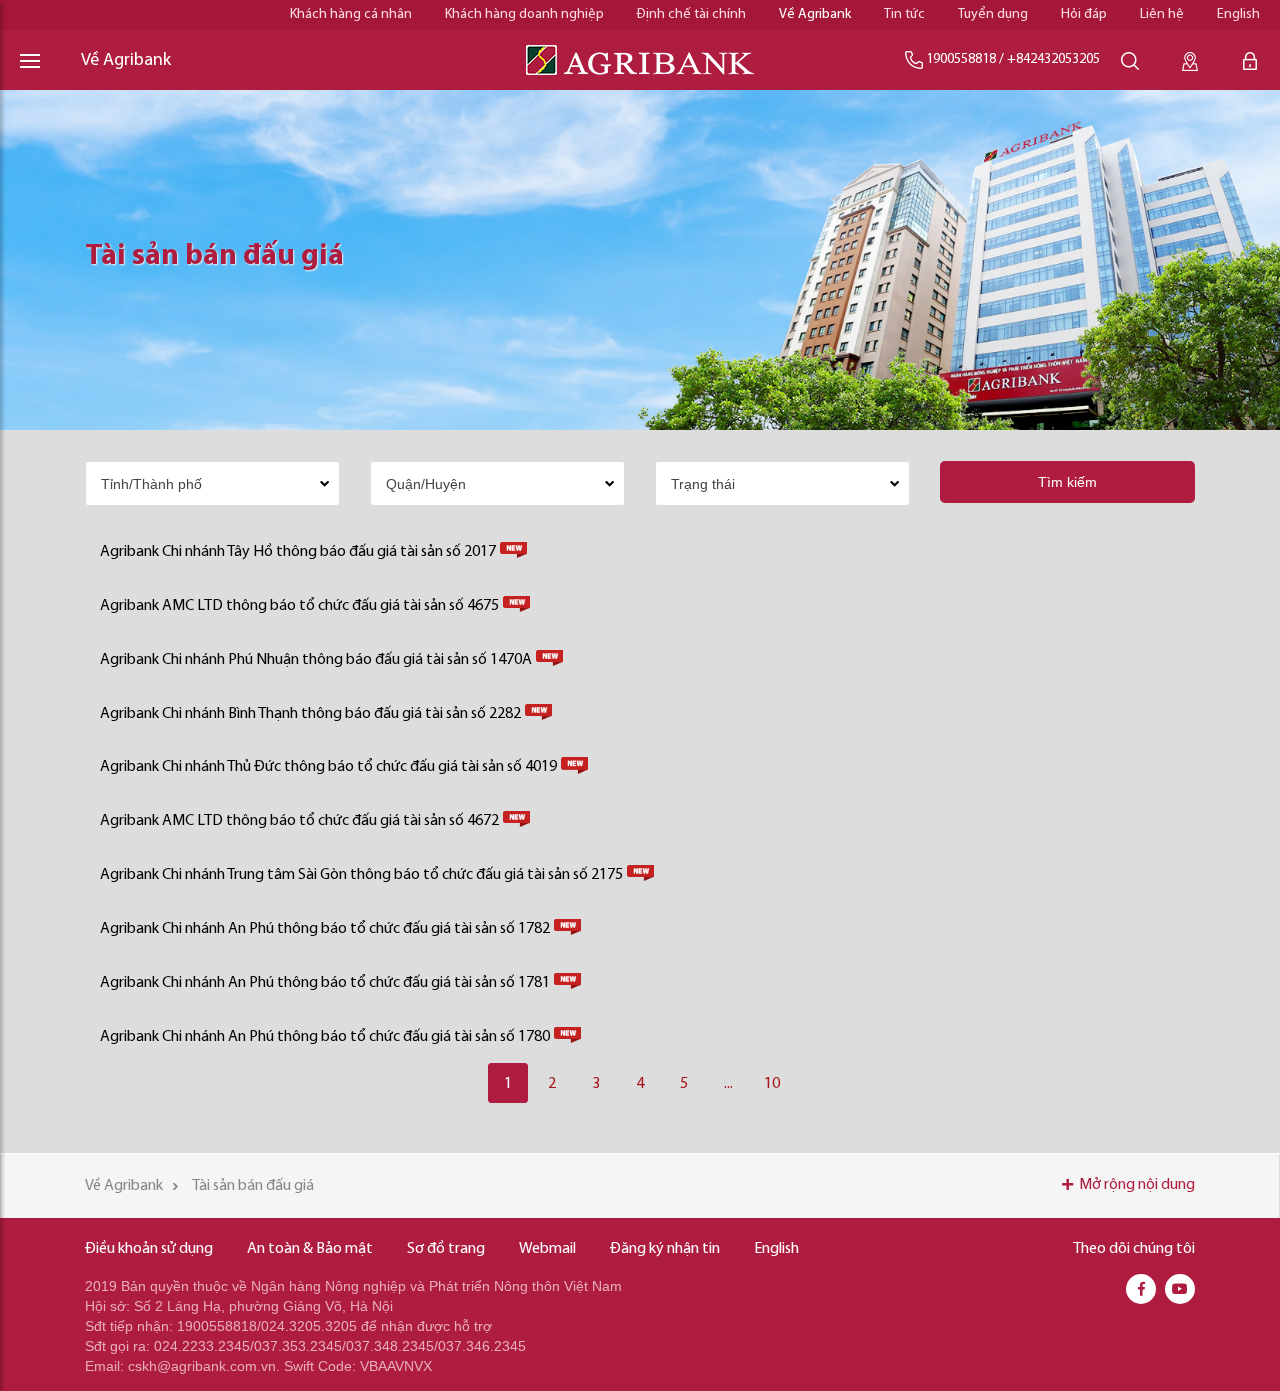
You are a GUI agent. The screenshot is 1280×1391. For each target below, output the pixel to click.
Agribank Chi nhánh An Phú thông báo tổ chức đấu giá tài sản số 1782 (325, 929)
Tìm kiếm (1067, 482)
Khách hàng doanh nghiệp (524, 14)
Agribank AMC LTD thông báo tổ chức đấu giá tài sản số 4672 (299, 821)
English (1238, 14)
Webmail (547, 1249)
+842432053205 (1053, 59)
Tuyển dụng (993, 14)
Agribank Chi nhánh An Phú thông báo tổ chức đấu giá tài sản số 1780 (325, 1037)
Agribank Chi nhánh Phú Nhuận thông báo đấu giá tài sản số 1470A (316, 660)
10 (772, 1084)
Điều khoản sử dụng (149, 1249)
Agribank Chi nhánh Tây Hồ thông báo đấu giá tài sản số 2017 (298, 552)
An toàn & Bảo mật (310, 1249)
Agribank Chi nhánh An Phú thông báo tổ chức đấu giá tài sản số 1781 (325, 983)
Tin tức (904, 14)
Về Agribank (815, 14)
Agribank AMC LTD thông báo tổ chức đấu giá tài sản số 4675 (299, 606)
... (728, 1084)
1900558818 (961, 59)
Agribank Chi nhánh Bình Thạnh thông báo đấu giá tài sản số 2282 (310, 714)
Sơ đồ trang (446, 1249)
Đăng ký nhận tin (665, 1249)
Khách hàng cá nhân (351, 14)
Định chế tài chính (691, 14)
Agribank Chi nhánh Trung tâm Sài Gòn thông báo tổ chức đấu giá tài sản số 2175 (361, 875)
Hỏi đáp (1084, 14)
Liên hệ (1162, 14)
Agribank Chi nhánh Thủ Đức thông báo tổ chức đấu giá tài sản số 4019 (328, 767)
